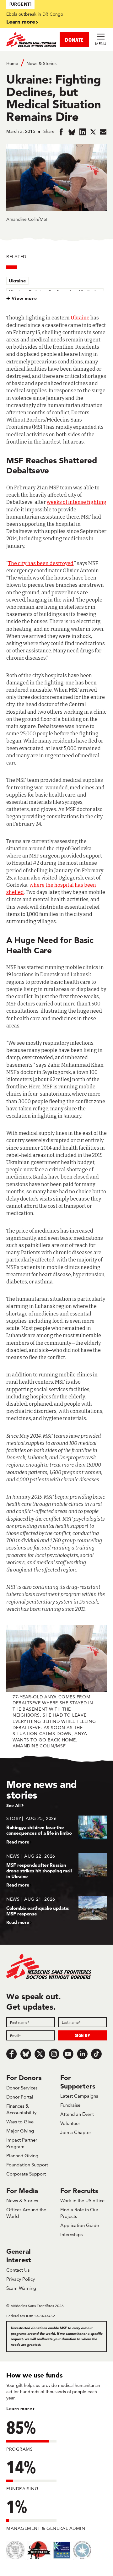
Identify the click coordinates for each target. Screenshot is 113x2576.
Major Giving (20, 2131)
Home (12, 63)
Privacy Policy (21, 2279)
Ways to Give (20, 2122)
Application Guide (80, 2225)
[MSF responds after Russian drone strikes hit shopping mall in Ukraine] (56, 1870)
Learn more (21, 22)
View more (24, 298)
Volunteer (70, 2123)
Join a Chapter (76, 2132)
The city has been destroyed (41, 563)
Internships (71, 2234)
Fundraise (70, 2105)
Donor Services (22, 2088)
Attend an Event (77, 2114)
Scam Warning (21, 2288)
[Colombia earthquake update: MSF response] (56, 1911)
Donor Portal (20, 2097)
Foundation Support (27, 2165)
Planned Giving (22, 2156)
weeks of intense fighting (77, 502)
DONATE (74, 40)
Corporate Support (26, 2174)
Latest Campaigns (79, 2096)
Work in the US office (82, 2200)
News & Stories (41, 63)
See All (13, 1805)
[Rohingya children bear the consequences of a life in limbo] (56, 1830)
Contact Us (18, 2270)
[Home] (31, 40)
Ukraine (17, 281)
